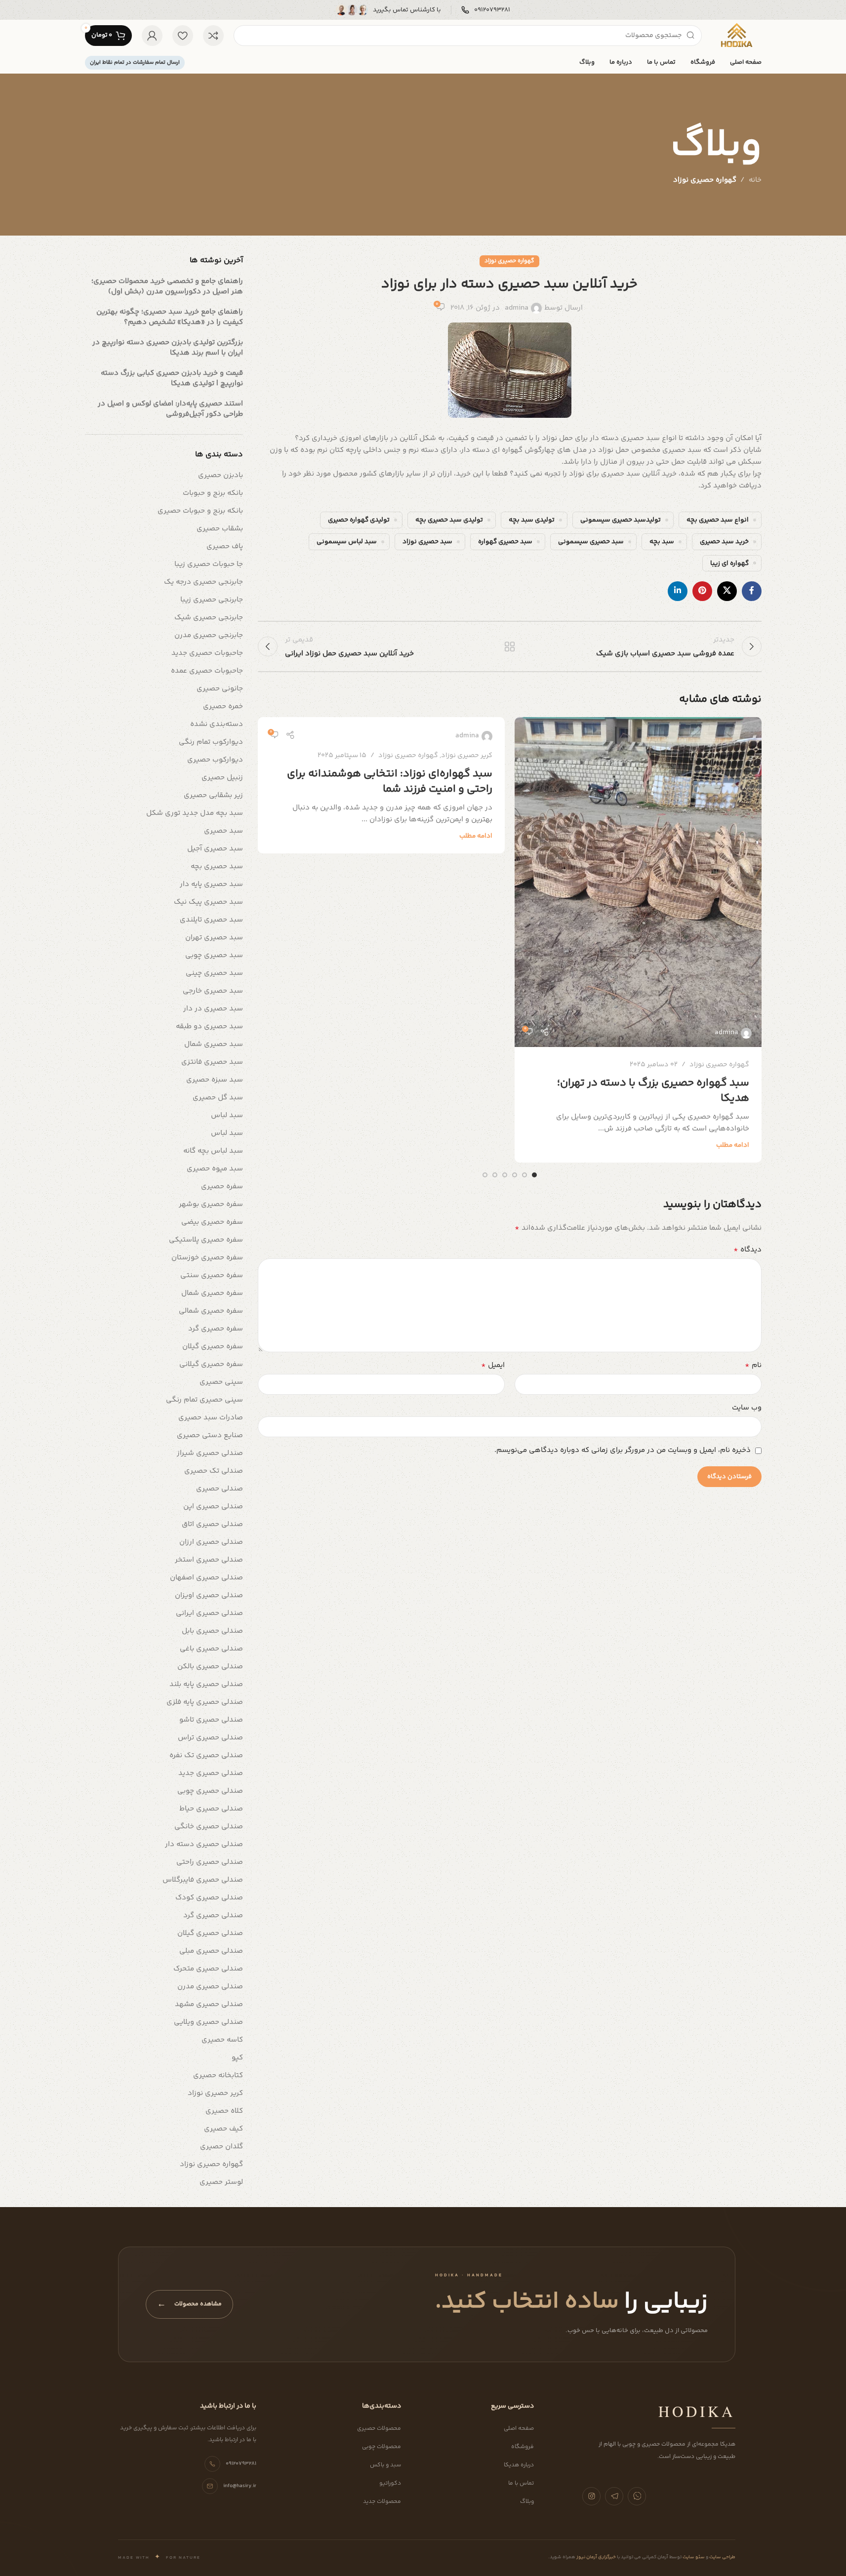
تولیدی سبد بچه (532, 520)
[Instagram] (591, 2496)
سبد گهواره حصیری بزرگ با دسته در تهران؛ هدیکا (653, 1091)
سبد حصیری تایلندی (211, 920)
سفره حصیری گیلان (213, 1347)
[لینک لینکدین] (678, 591)
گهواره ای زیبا (729, 563)
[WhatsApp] (637, 2496)
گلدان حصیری (222, 2147)
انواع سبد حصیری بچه (718, 520)
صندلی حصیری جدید (211, 1773)
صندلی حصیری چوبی (210, 1791)
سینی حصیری (221, 1382)
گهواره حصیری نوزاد (705, 180)
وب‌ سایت (747, 1408)
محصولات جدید (382, 2502)
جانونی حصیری (220, 689)
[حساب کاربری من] (152, 36)
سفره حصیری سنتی (212, 1275)
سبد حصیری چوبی (214, 955)
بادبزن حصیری (221, 475)
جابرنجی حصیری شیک (209, 618)
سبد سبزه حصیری (215, 1080)
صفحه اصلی (519, 2429)
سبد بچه (662, 542)
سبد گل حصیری (218, 1098)
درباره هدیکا (519, 2465)
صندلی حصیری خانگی (209, 1827)
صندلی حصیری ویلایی (208, 2022)
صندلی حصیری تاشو (211, 1720)
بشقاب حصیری (220, 529)
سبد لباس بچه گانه (213, 1151)
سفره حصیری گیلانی (211, 1364)
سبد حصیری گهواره (505, 542)
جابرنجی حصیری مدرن (209, 635)
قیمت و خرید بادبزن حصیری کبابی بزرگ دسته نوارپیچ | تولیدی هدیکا (172, 378)
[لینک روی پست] (638, 882)
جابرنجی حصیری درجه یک (203, 582)
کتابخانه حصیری (218, 2075)
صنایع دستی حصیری (210, 1435)
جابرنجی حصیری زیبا (212, 600)
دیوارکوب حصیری (215, 760)
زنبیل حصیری (222, 778)
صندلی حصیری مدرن (210, 1987)
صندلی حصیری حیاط (211, 1809)
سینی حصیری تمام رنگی (204, 1400)
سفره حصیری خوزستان (207, 1258)
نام (753, 1366)
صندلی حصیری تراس (210, 1738)
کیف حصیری (223, 2129)
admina (517, 308)
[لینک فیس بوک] (752, 591)
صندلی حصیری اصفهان (206, 1578)
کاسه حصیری (222, 2040)
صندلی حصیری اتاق (212, 1524)
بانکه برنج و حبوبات (213, 493)
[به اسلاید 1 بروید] (534, 1175)
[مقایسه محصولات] (213, 36)
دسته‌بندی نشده (217, 724)
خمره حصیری (223, 706)
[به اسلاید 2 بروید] (524, 1175)
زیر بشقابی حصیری (213, 795)
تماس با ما (521, 2483)
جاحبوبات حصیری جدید (207, 653)
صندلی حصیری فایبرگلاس (203, 1880)
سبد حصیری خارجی (213, 991)
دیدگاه (747, 1250)
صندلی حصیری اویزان (209, 1595)
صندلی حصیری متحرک (208, 1969)
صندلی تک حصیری (214, 1471)
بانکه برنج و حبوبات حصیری (200, 511)
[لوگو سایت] (736, 35)
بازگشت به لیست (509, 646)
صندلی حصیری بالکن (210, 1667)
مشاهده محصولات (189, 2304)
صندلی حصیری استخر (209, 1560)
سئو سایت (693, 2557)
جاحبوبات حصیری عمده (207, 671)
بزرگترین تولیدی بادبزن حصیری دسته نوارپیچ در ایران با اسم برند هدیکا (168, 348)
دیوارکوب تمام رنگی (211, 742)
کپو (237, 2058)
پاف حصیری (225, 546)
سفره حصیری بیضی (212, 1222)
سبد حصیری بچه (217, 866)
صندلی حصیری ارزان (211, 1542)
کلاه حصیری (224, 2111)
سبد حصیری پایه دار (211, 884)
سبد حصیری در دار (213, 1009)
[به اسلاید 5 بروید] (495, 1175)
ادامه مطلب (733, 1145)
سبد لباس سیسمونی (347, 542)
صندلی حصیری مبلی (211, 1951)
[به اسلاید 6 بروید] (485, 1175)
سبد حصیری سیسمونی (591, 542)
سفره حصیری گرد (216, 1329)
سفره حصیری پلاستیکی (206, 1240)
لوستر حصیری (221, 2182)
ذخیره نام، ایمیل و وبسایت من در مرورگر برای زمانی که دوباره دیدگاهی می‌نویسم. (623, 1450)
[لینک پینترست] (702, 591)
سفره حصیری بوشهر (211, 1204)
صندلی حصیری (220, 1489)
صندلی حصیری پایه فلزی (205, 1702)
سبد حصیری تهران (214, 938)
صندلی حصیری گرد (213, 1915)
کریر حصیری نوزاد (467, 756)
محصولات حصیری (379, 2429)
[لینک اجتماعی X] (727, 591)
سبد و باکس (385, 2465)
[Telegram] (614, 2496)
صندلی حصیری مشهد (209, 2004)
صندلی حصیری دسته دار (204, 1844)
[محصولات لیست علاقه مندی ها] (183, 36)
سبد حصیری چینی (214, 973)
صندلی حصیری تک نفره (206, 1755)
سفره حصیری (222, 1187)
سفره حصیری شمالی (211, 1311)
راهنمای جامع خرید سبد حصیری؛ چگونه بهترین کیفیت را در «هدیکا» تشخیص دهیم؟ (170, 317)
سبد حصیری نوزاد (427, 542)
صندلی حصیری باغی (211, 1649)
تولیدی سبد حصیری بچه (449, 520)
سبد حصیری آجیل (215, 849)
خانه (755, 180)
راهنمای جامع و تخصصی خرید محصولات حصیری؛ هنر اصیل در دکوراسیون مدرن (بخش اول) (167, 286)
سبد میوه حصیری (215, 1169)
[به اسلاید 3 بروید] (515, 1175)
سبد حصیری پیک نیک (208, 902)
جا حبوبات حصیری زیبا (209, 564)
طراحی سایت (722, 2557)
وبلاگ (527, 2502)
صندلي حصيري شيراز (210, 1453)
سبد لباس (227, 1115)
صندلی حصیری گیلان (210, 1933)
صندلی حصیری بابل (212, 1631)
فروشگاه (523, 2447)
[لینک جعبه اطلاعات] (486, 10)
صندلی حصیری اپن (213, 1507)
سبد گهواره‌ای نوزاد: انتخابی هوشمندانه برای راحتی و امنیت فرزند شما (390, 782)
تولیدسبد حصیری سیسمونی (621, 520)
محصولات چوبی (382, 2447)
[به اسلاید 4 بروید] (505, 1175)
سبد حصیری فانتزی (212, 1062)
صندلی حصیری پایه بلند (206, 1684)
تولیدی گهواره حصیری (359, 520)
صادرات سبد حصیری (211, 1418)
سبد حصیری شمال (214, 1044)
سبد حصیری (223, 831)
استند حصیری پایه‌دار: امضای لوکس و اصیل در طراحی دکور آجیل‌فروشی (170, 409)
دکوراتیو (390, 2483)
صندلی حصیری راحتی (210, 1862)
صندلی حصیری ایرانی (209, 1613)
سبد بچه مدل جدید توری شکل (195, 813)
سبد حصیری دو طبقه (209, 1026)
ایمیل (493, 1366)
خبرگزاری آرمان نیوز (596, 2557)
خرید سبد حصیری (724, 542)
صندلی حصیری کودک (209, 1898)
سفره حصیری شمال (212, 1293)
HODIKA (697, 2411)
